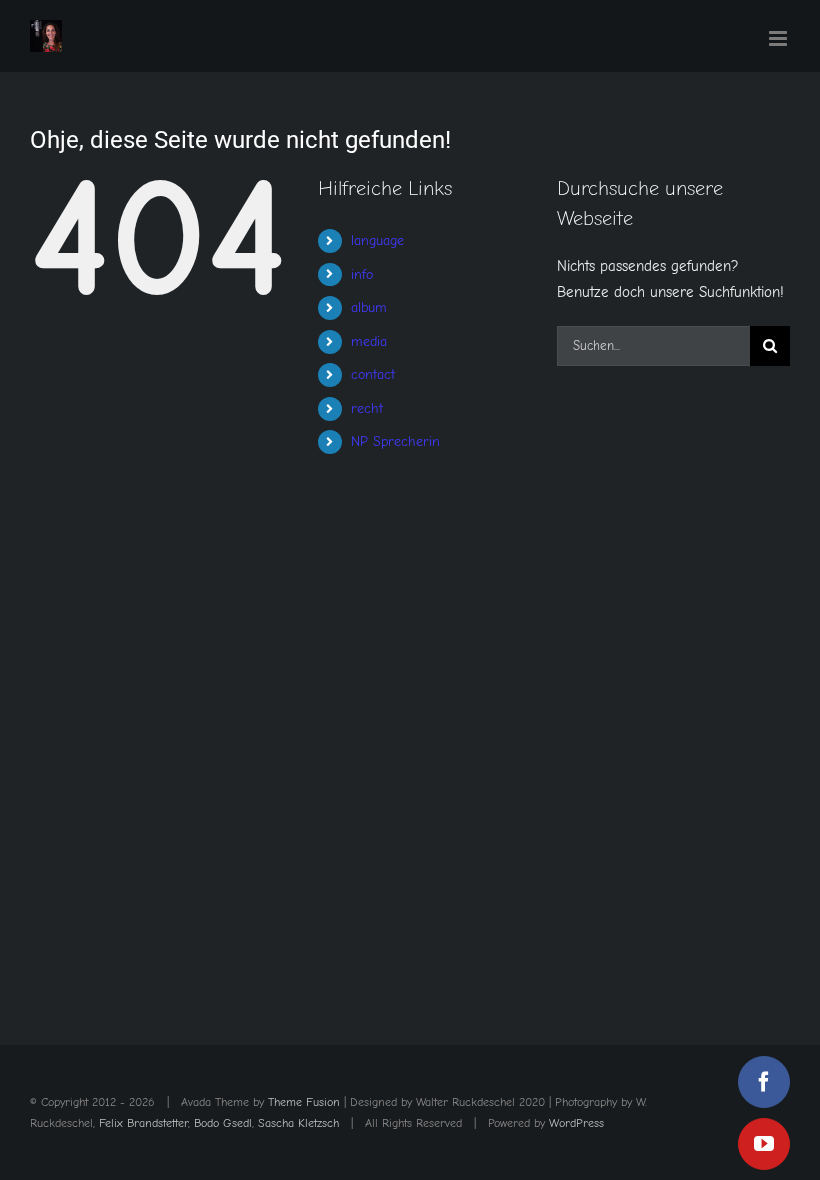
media (369, 341)
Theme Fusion (304, 1102)
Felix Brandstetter (143, 1123)
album (369, 307)
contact (373, 374)
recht (367, 408)
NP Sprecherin (395, 441)
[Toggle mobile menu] (779, 38)
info (362, 274)
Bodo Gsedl (223, 1123)
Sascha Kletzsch (298, 1123)
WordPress (576, 1123)
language (377, 240)
